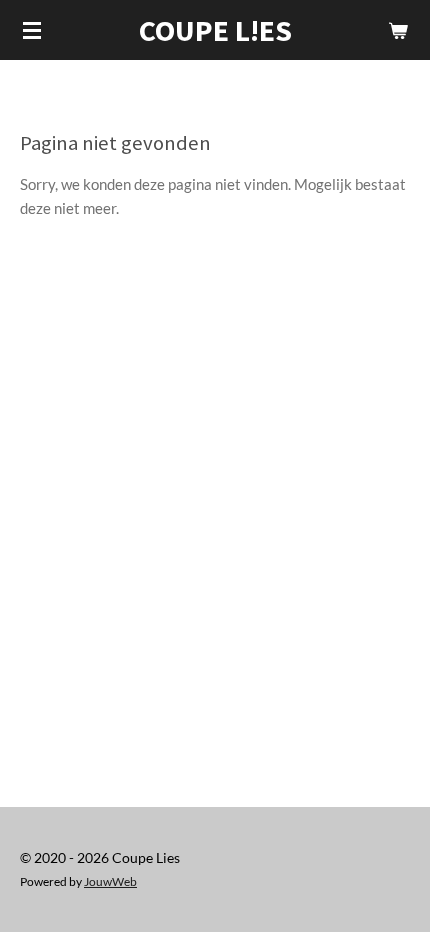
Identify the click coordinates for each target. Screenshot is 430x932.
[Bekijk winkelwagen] (398, 30)
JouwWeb (110, 881)
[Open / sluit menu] (32, 30)
